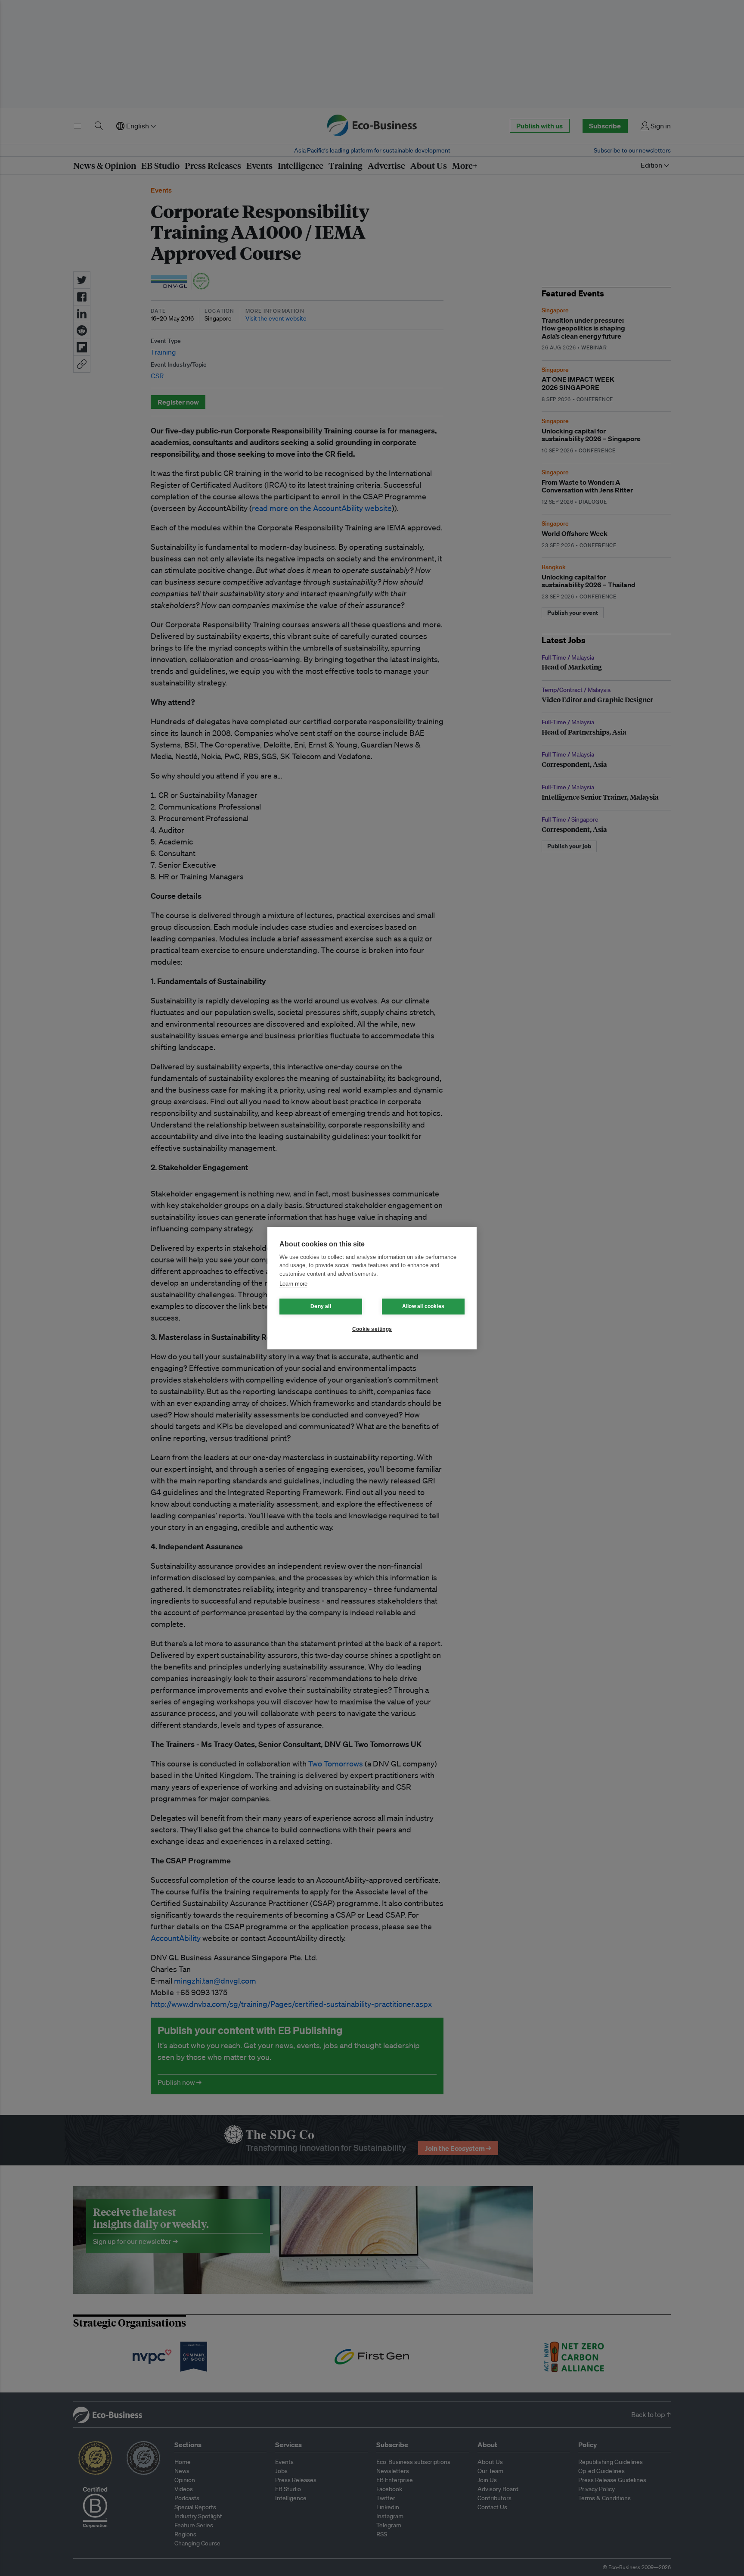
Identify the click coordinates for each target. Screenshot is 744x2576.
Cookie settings (372, 1329)
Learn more (293, 1284)
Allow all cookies (423, 1306)
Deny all (321, 1306)
